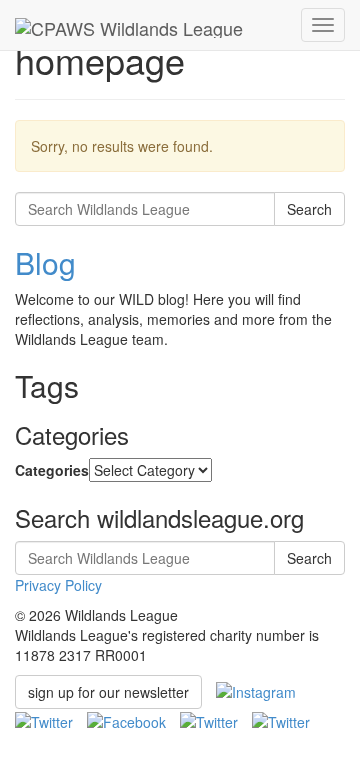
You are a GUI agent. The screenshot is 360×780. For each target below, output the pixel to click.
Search (309, 209)
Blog (45, 262)
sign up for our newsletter (108, 692)
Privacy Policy (58, 585)
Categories (52, 470)
